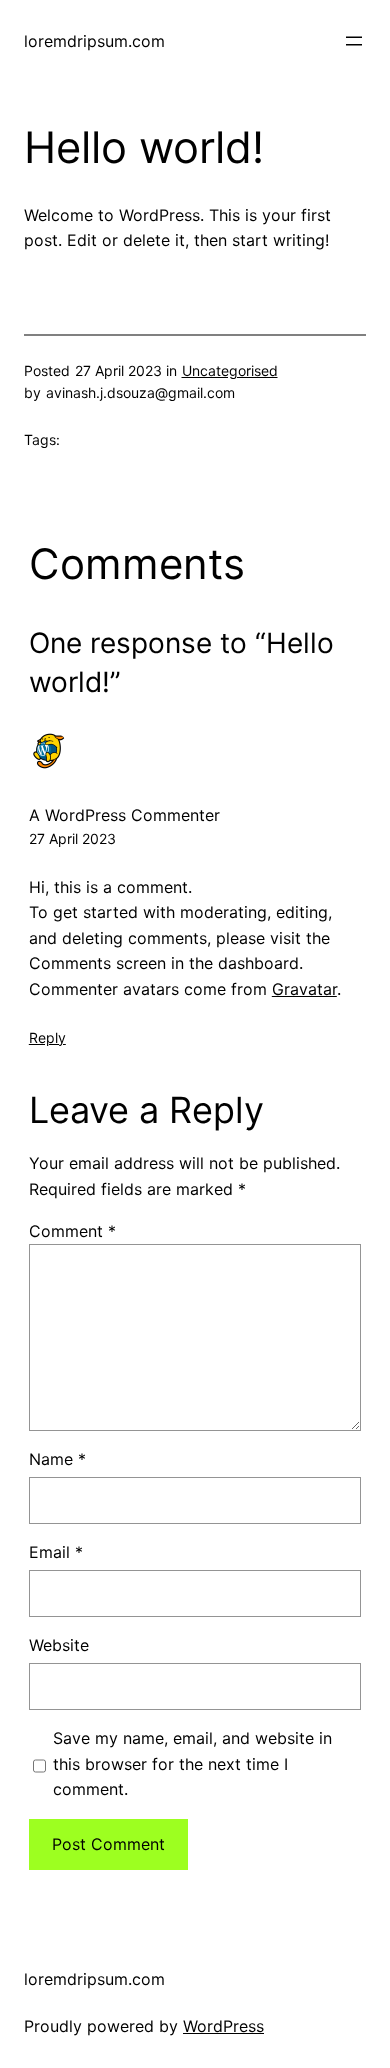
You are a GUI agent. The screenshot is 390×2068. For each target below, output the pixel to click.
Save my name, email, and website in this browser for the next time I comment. (192, 1763)
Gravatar (304, 989)
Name (57, 1459)
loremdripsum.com (94, 41)
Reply (47, 1037)
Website (59, 1645)
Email (56, 1552)
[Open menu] (354, 41)
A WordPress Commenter (124, 815)
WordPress (223, 2026)
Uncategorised (230, 370)
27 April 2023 (72, 838)
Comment (72, 1231)
